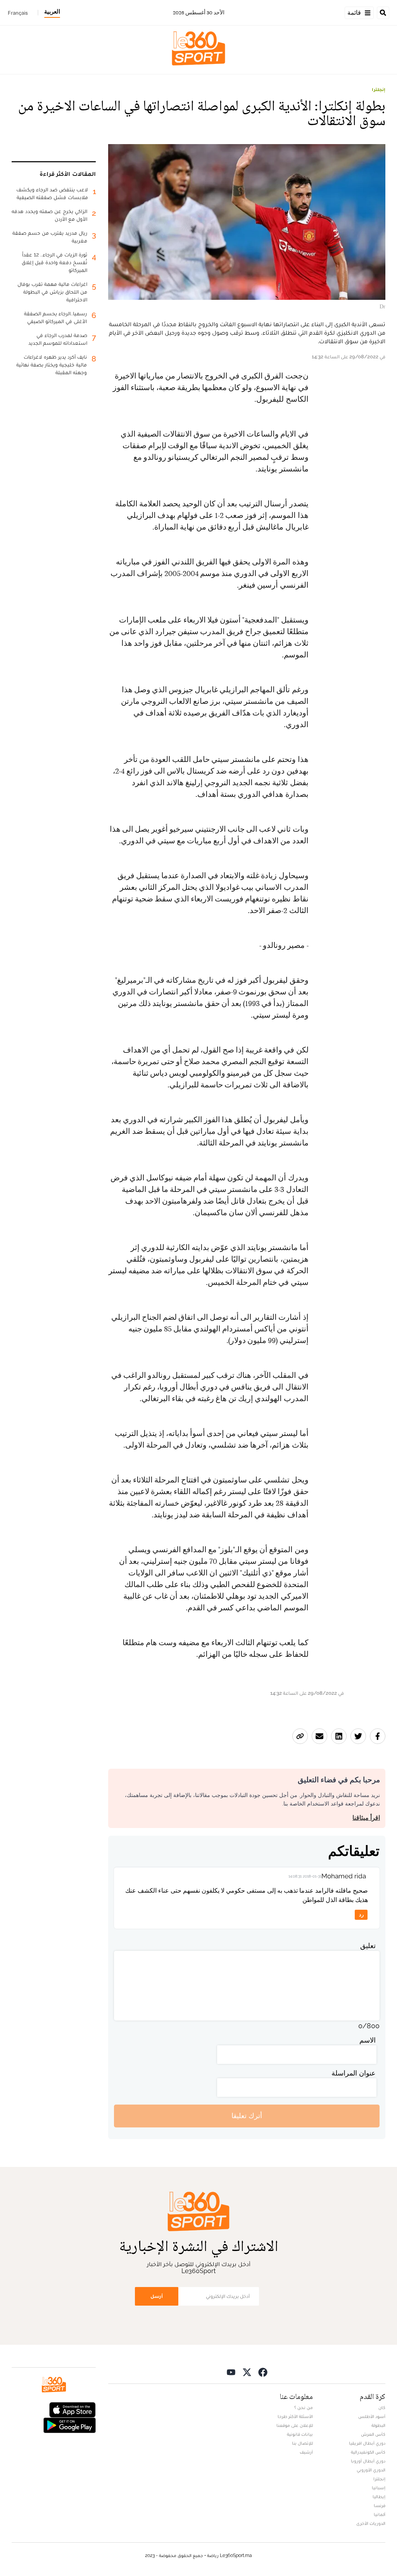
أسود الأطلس (372, 2416)
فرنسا (380, 2505)
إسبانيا (379, 2488)
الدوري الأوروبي (371, 2470)
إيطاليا (379, 2497)
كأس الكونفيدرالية (368, 2452)
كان (382, 2407)
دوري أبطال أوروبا (368, 2461)
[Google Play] (69, 2424)
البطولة (378, 2425)
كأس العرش (373, 2434)
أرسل (157, 2296)
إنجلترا (379, 89)
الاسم (368, 2040)
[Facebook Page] (263, 2372)
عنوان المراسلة (354, 2073)
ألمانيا (380, 2514)
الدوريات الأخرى (371, 2523)
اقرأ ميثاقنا (366, 1818)
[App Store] (72, 2409)
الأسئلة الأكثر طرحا (295, 2416)
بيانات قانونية (300, 2434)
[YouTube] (231, 2372)
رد (361, 1915)
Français (18, 13)
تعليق (368, 1946)
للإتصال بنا (302, 2443)
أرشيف (306, 2452)
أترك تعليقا (247, 2116)
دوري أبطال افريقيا (367, 2443)
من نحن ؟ (304, 2407)
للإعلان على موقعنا (295, 2425)
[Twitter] (247, 2372)
